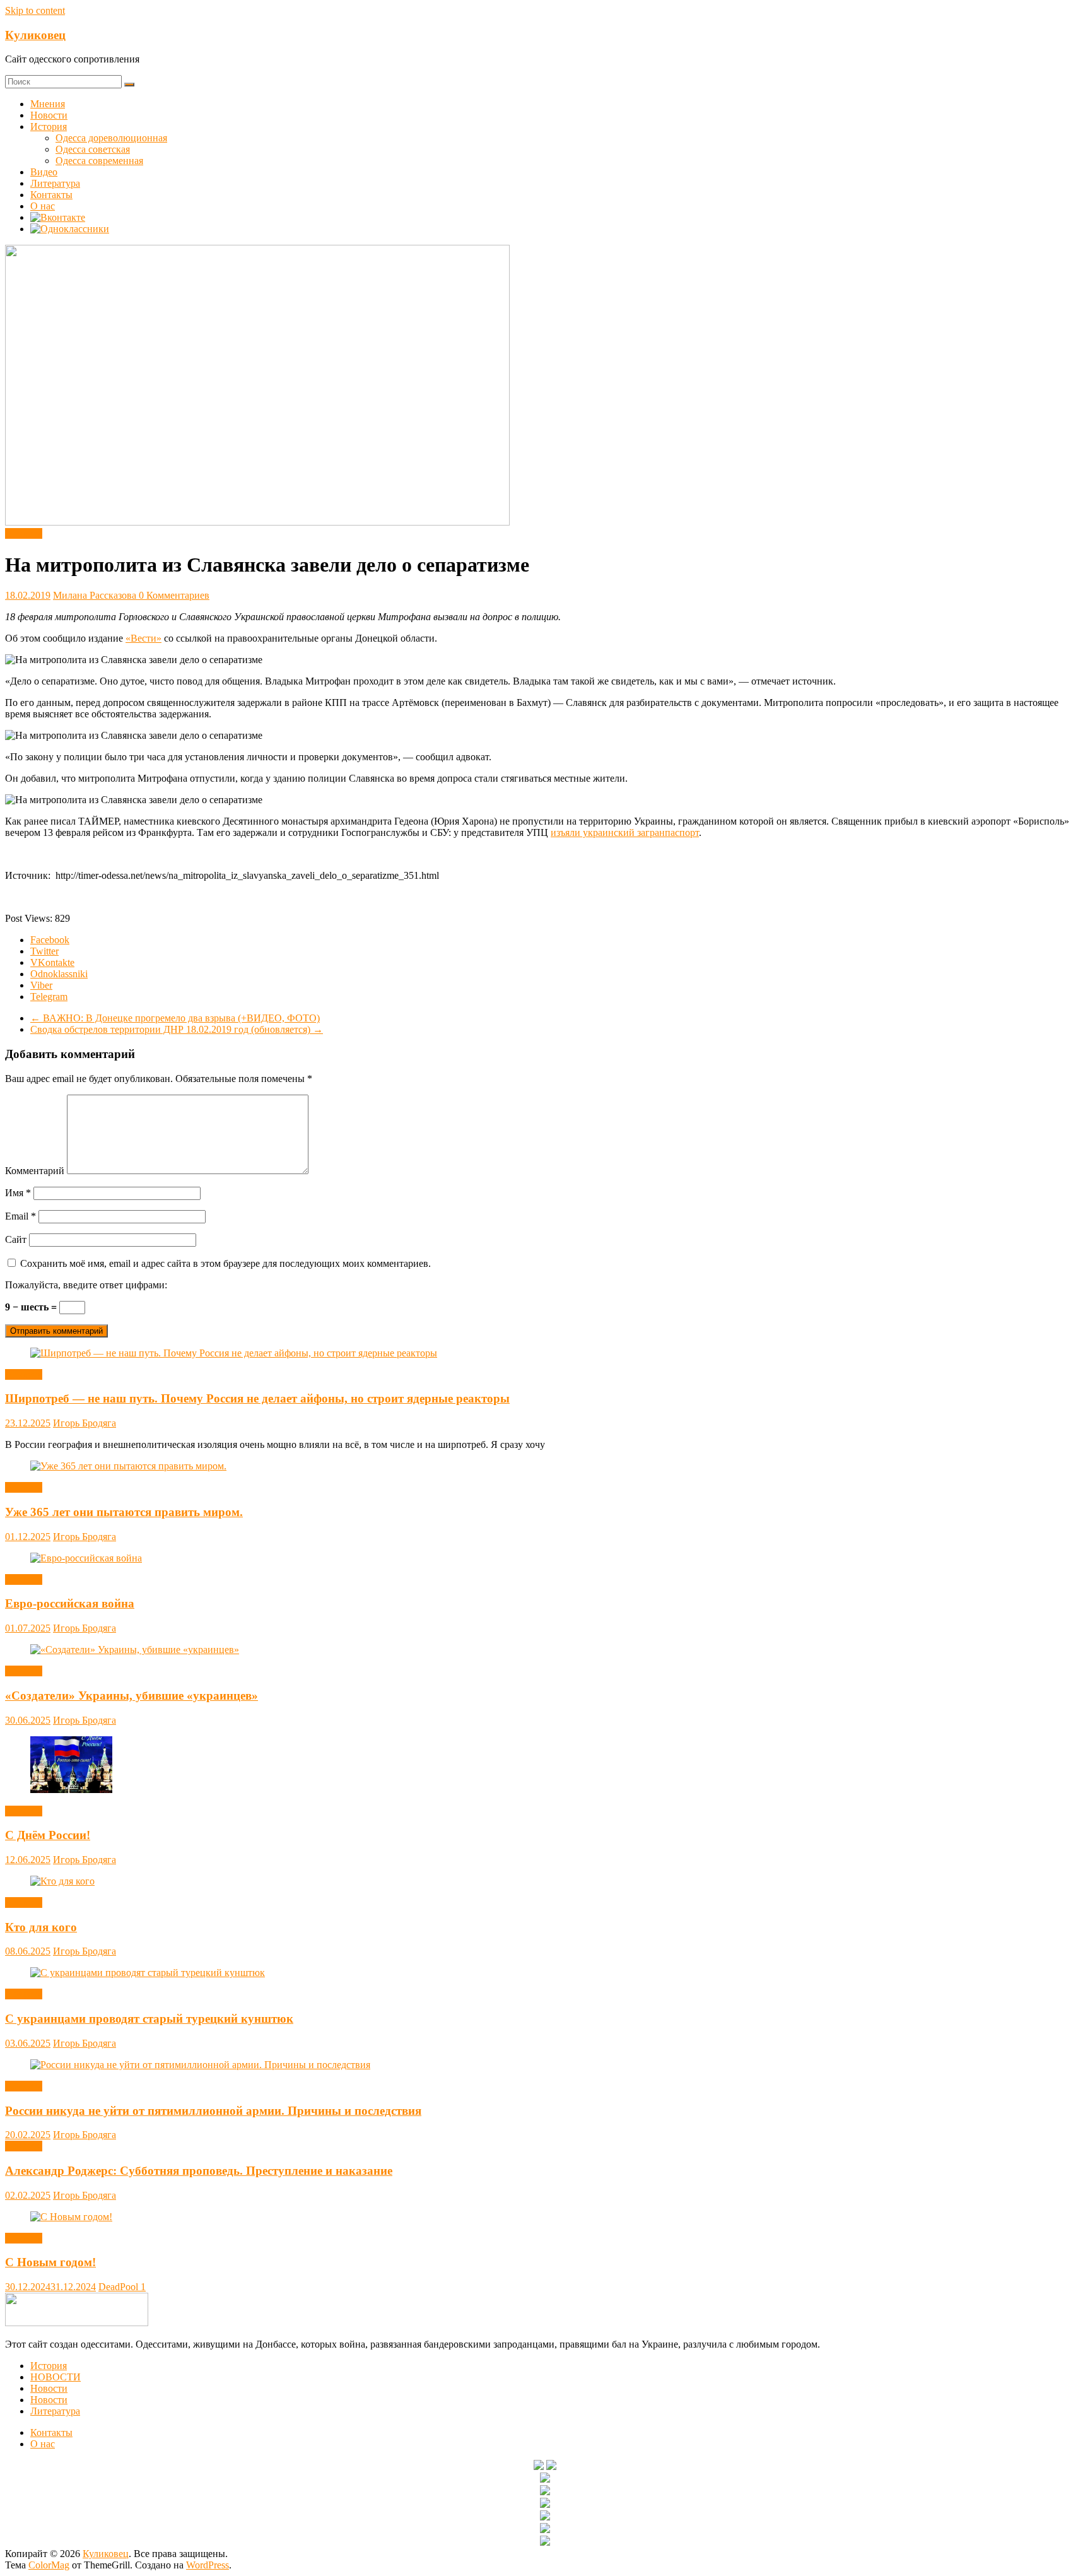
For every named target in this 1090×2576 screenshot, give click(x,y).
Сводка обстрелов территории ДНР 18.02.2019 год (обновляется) (177, 1029)
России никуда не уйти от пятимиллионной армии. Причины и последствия (213, 2111)
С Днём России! (48, 1835)
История (49, 126)
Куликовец (35, 35)
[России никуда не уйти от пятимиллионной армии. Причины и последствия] (200, 2065)
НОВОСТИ (56, 2377)
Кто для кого (41, 1927)
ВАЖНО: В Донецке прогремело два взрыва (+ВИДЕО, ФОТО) (175, 1018)
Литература (55, 183)
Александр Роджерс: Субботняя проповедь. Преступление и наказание (199, 2171)
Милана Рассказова (96, 595)
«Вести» (144, 638)
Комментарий (35, 1171)
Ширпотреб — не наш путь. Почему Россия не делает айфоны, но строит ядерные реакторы (257, 1398)
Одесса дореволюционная (111, 138)
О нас (43, 206)
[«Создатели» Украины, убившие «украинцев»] (135, 1650)
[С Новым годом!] (71, 2217)
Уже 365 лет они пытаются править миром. (124, 1512)
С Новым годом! (50, 2262)
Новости (49, 115)
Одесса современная (99, 161)
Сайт (16, 1239)
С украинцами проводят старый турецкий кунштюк (149, 2019)
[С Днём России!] (71, 1790)
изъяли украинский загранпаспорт (625, 832)
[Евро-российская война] (86, 1558)
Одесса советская (93, 149)
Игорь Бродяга (85, 1423)
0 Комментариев (174, 595)
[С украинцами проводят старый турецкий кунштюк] (148, 1973)
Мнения (48, 104)
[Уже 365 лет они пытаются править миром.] (128, 1466)
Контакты (51, 195)
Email (21, 1216)
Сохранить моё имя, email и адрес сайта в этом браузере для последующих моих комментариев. (226, 1263)
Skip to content (35, 10)
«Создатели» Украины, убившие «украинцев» (132, 1696)
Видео (44, 172)
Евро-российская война (70, 1603)
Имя (18, 1193)
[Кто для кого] (62, 1881)
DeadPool (120, 2287)
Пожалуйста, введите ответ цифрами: (86, 1285)
